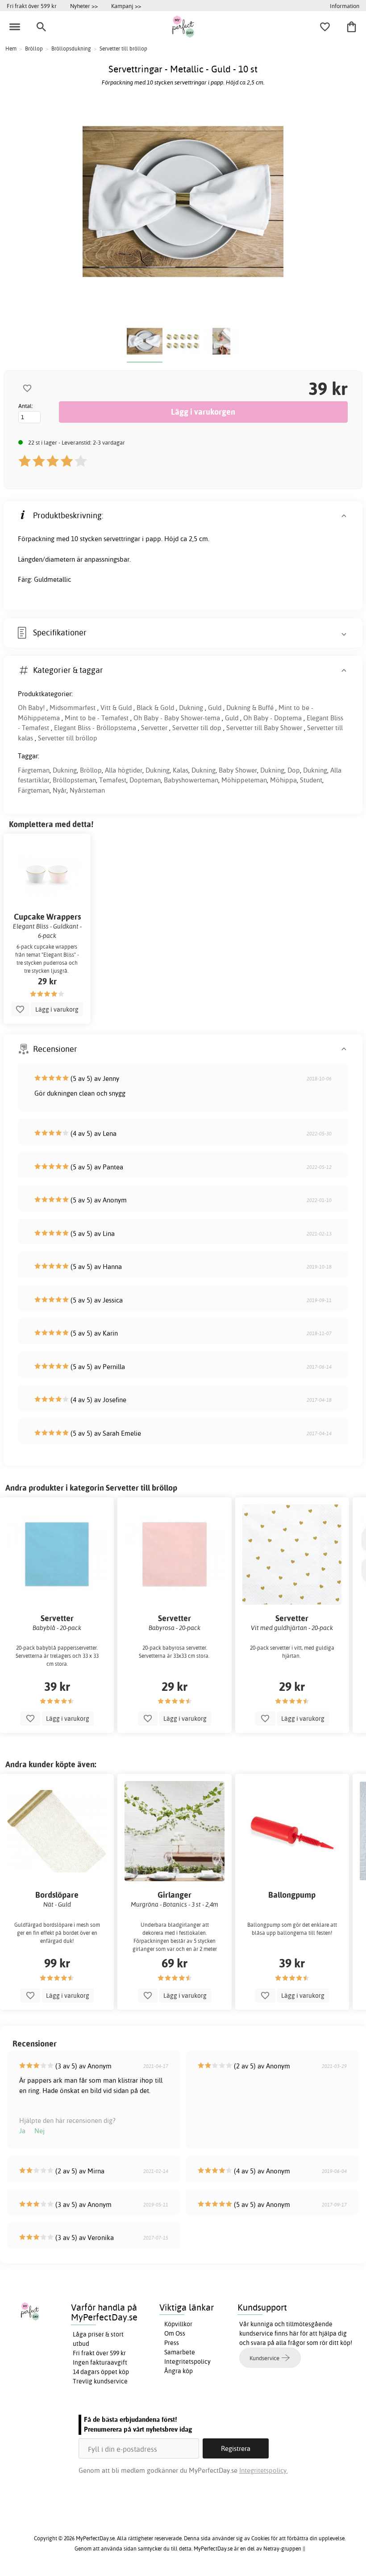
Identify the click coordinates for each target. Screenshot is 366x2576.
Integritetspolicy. (264, 2470)
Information (345, 6)
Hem (11, 48)
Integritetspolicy (187, 2362)
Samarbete (180, 2352)
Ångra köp (179, 2371)
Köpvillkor (178, 2324)
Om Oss (175, 2333)
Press (172, 2343)
